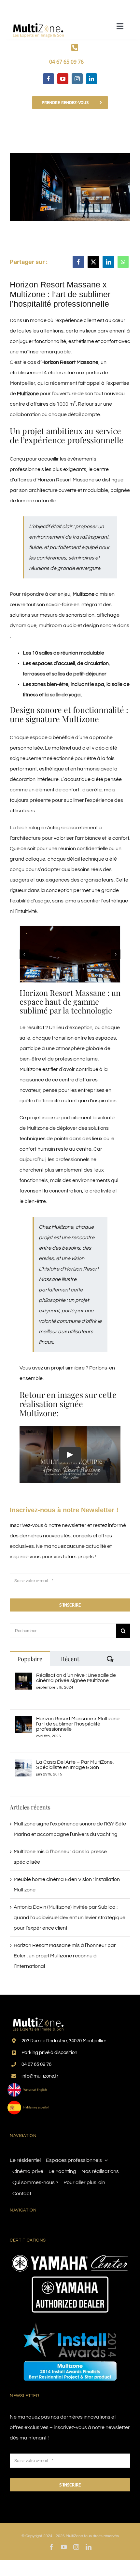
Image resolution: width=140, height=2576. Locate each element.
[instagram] (77, 79)
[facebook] (49, 79)
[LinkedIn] (108, 262)
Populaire (30, 1659)
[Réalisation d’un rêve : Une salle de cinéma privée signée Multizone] (23, 1678)
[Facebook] (78, 262)
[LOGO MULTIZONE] (39, 21)
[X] (93, 262)
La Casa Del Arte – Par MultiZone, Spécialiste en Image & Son (75, 1765)
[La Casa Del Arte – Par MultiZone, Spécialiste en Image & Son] (23, 1765)
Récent (70, 1659)
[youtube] (63, 79)
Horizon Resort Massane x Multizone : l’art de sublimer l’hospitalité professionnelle (79, 1724)
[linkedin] (91, 79)
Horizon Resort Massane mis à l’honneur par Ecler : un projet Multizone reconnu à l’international (65, 1956)
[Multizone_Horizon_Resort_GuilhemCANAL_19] (70, 954)
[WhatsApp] (123, 262)
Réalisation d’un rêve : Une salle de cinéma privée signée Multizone (76, 1678)
